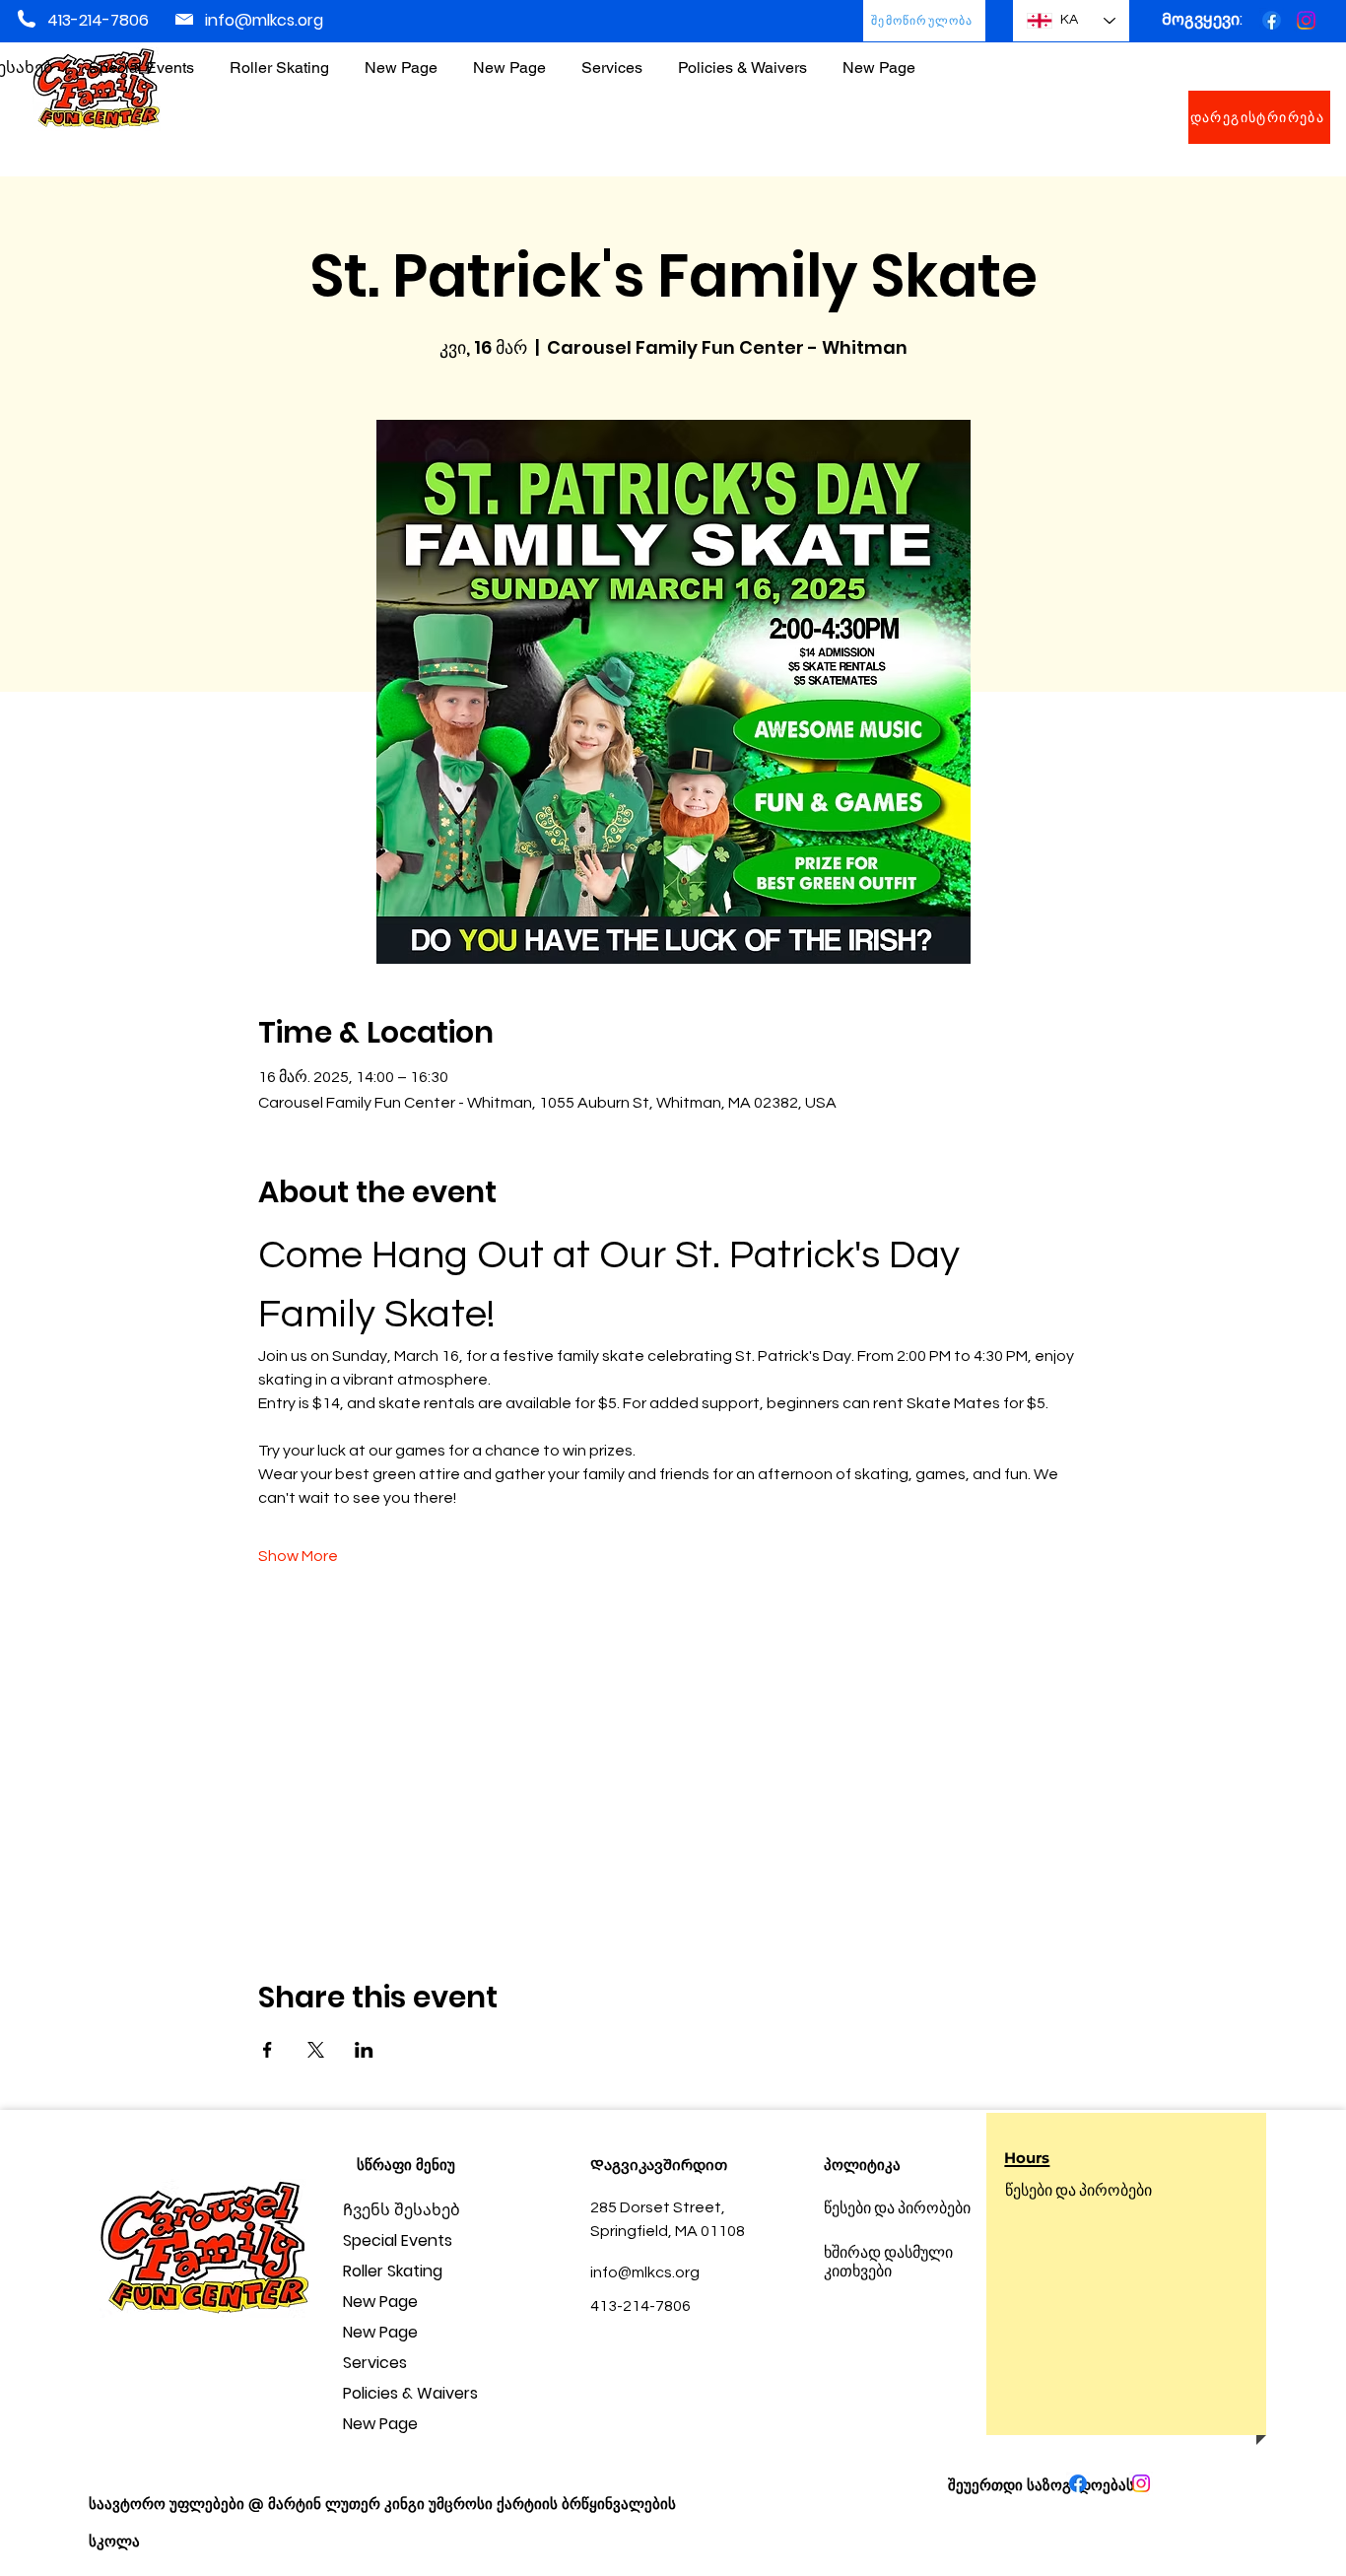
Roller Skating (393, 2271)
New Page (380, 2302)
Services (375, 2363)
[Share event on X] (316, 2050)
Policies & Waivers (410, 2393)
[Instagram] (1306, 20)
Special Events (398, 2240)
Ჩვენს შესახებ (402, 2210)
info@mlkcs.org (264, 20)
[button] (742, 59)
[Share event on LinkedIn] (364, 2050)
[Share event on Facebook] (268, 2050)
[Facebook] (1272, 20)
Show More (298, 1556)
